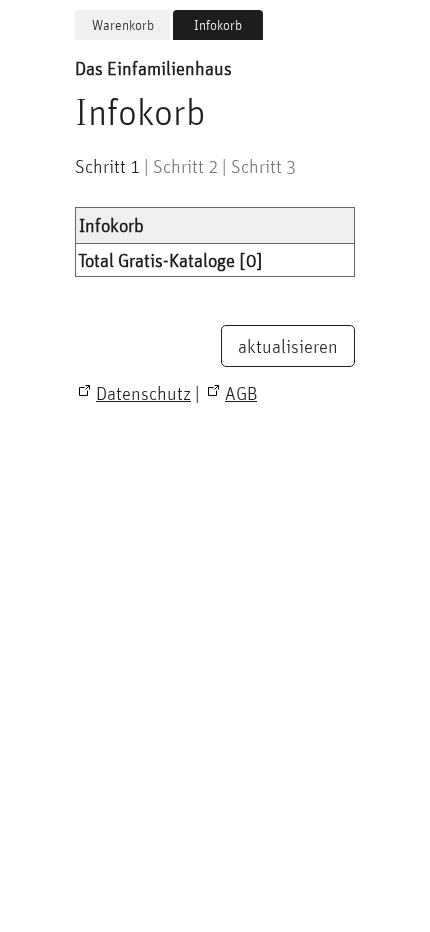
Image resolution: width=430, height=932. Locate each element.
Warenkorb (123, 25)
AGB (241, 393)
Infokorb (218, 25)
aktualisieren (288, 346)
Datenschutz (143, 393)
